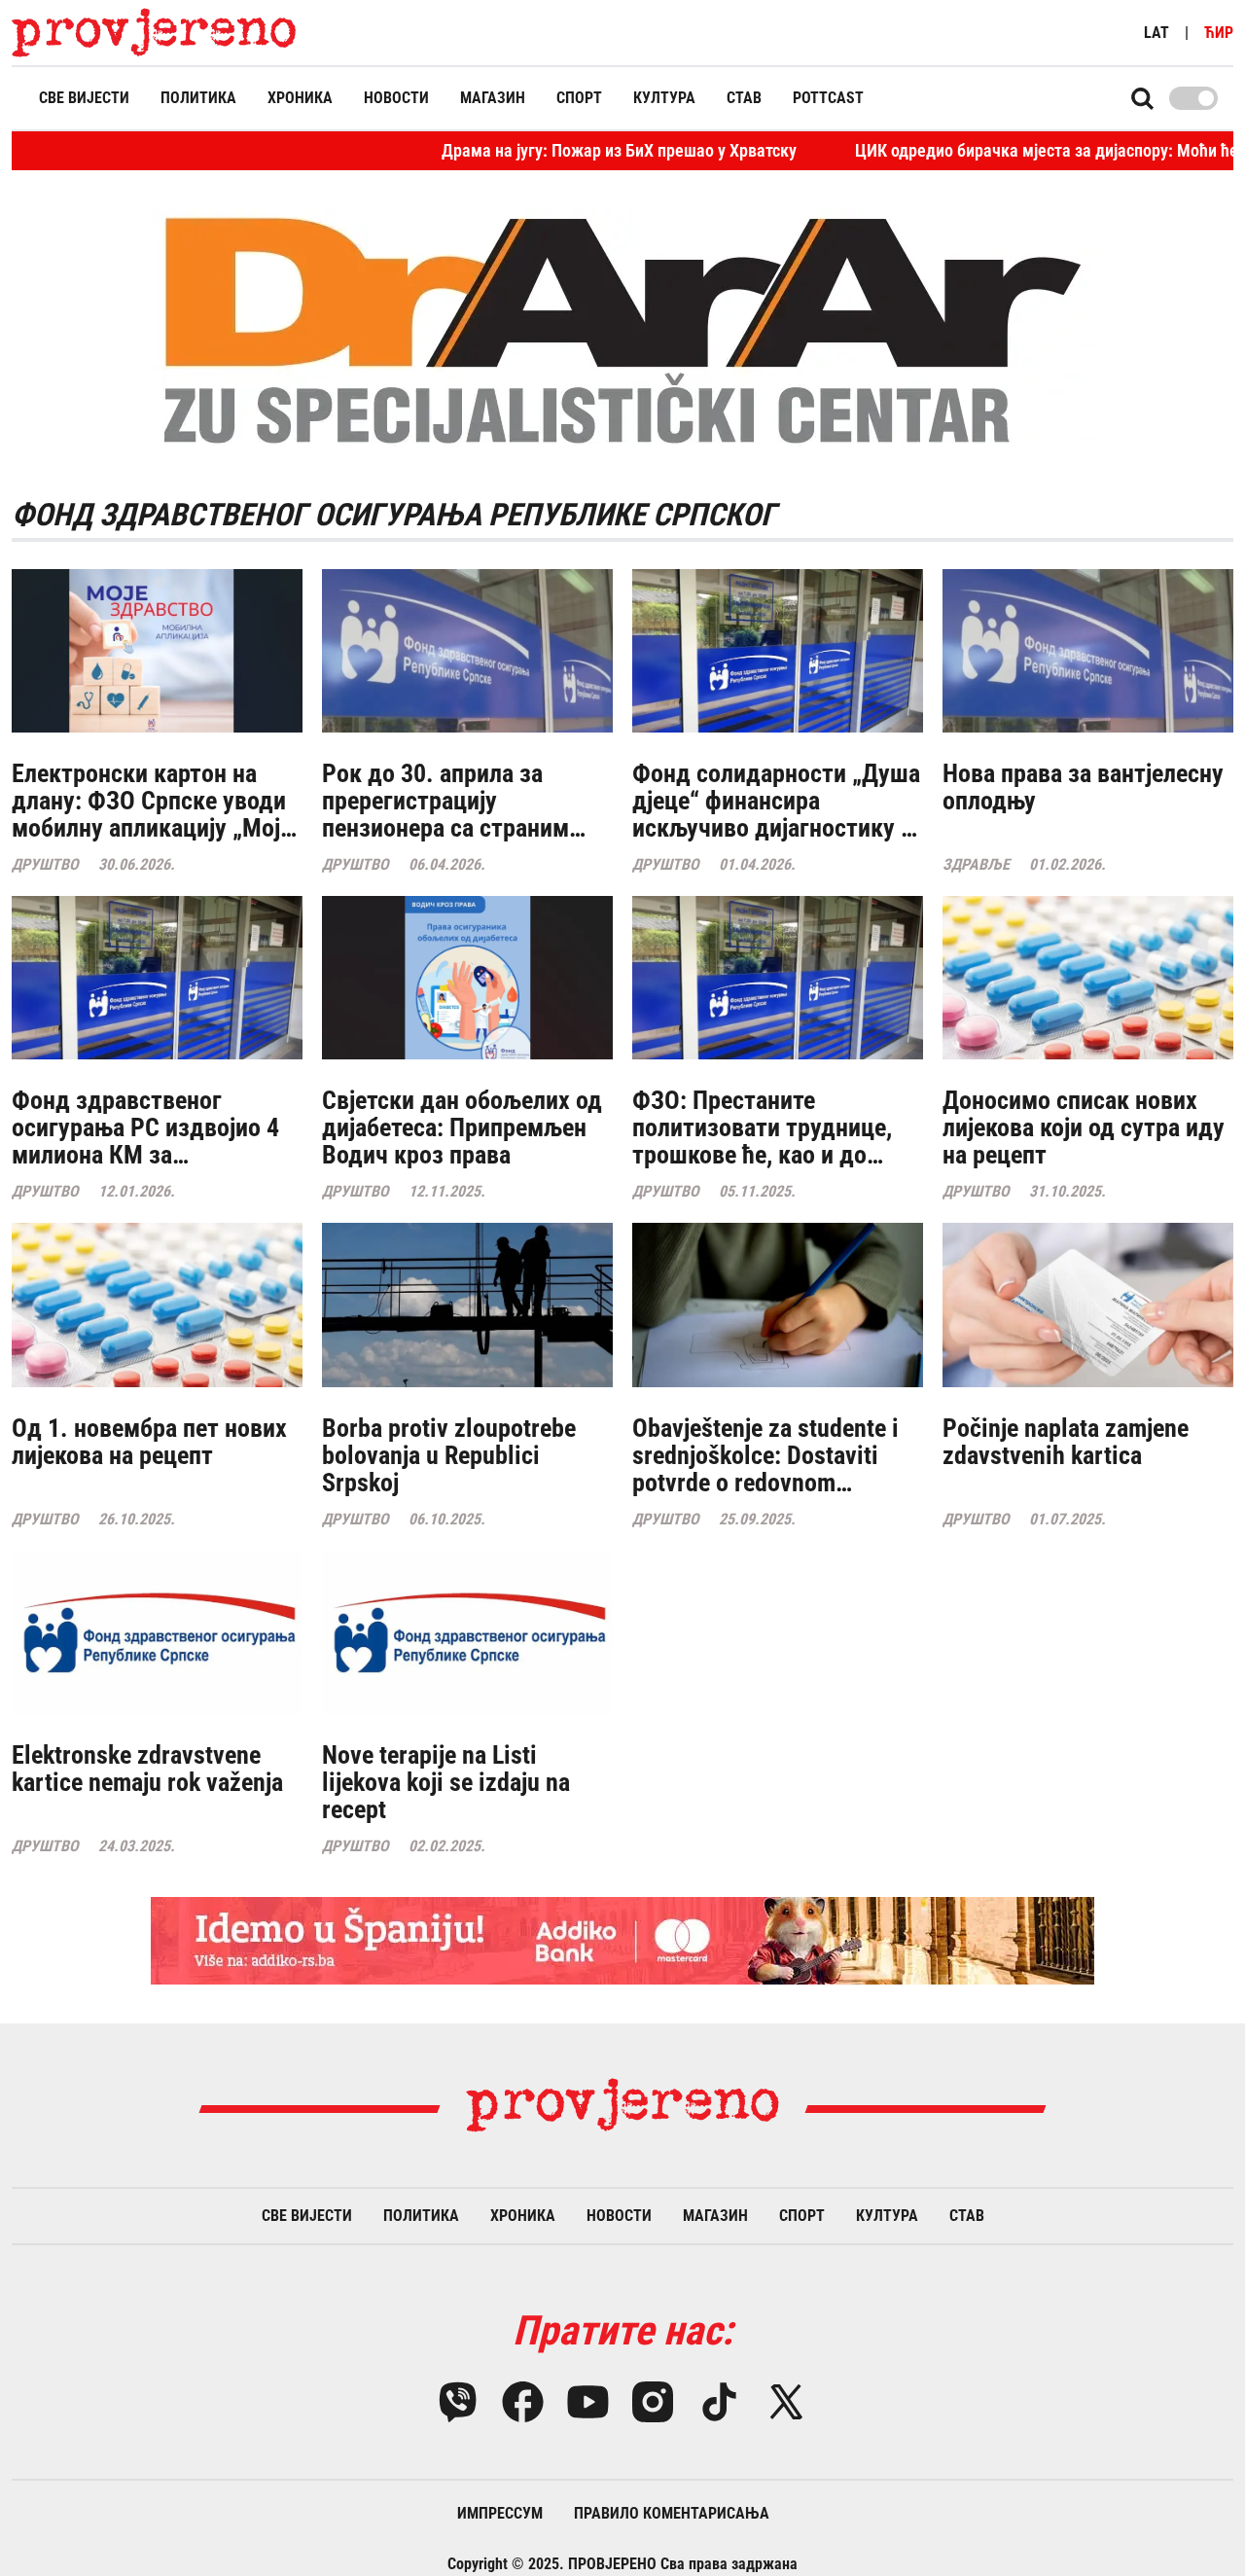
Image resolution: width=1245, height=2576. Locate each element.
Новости (396, 98)
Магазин (493, 98)
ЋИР (1219, 33)
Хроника (300, 98)
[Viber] (458, 2402)
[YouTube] (588, 2402)
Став (744, 98)
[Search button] (1142, 98)
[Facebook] (523, 2402)
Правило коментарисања (672, 2513)
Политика (198, 98)
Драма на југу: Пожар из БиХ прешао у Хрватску (526, 150)
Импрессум (500, 2513)
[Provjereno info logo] (154, 33)
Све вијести (84, 98)
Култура (664, 98)
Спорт (579, 98)
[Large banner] (622, 1941)
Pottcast (828, 98)
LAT (1156, 33)
